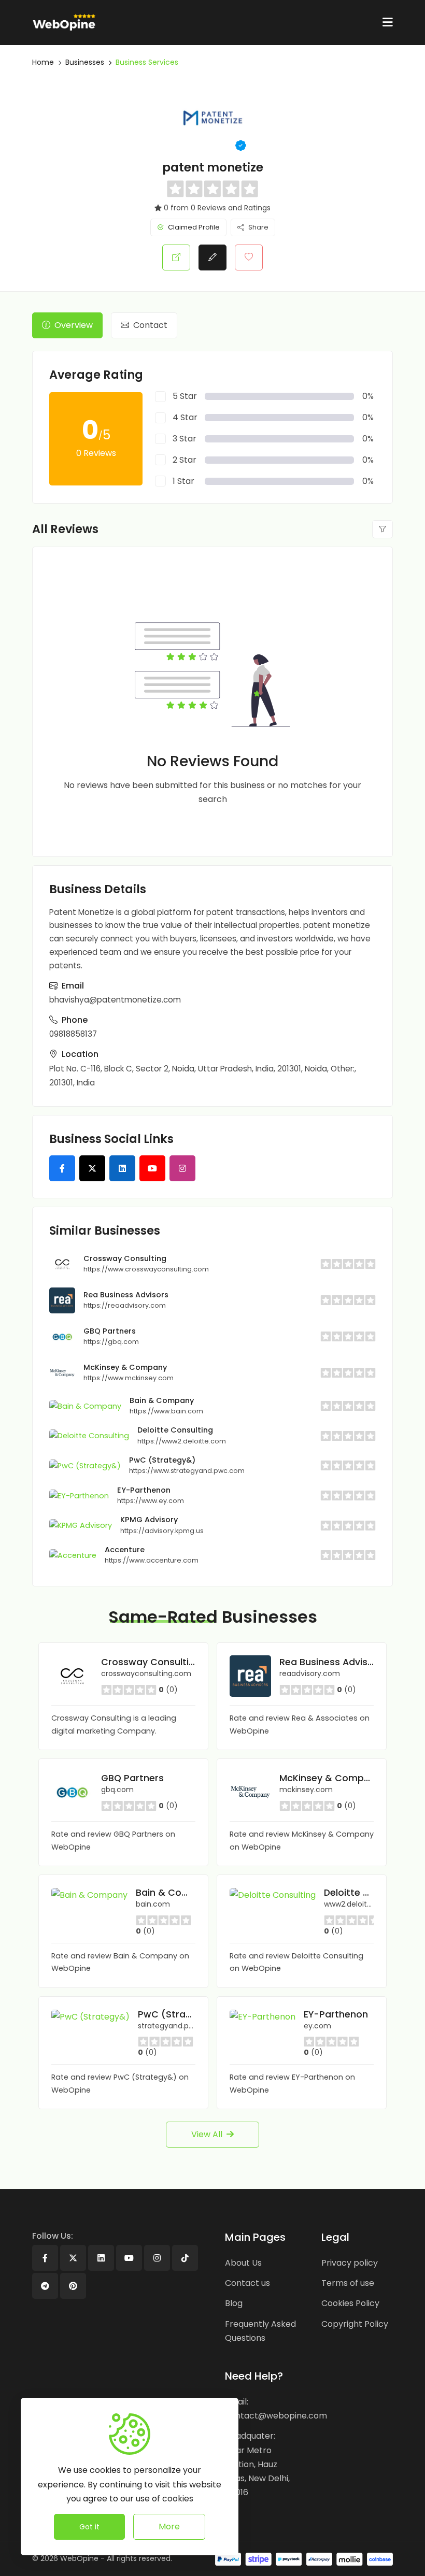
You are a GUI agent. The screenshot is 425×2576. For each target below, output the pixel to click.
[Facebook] (45, 2258)
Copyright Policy (355, 2324)
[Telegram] (45, 2286)
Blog (234, 2303)
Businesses (85, 62)
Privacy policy (350, 2263)
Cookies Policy (350, 2303)
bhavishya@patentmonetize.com (115, 1000)
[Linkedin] (101, 2258)
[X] (73, 2258)
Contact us (247, 2283)
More (169, 2527)
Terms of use (348, 2283)
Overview (74, 325)
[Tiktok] (185, 2258)
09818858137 (73, 1034)
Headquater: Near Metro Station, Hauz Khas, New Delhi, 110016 (257, 2464)
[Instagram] (157, 2258)
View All (207, 2134)
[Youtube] (129, 2258)
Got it (89, 2527)
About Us (243, 2263)
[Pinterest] (73, 2286)
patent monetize (213, 167)
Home (43, 62)
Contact (150, 325)
